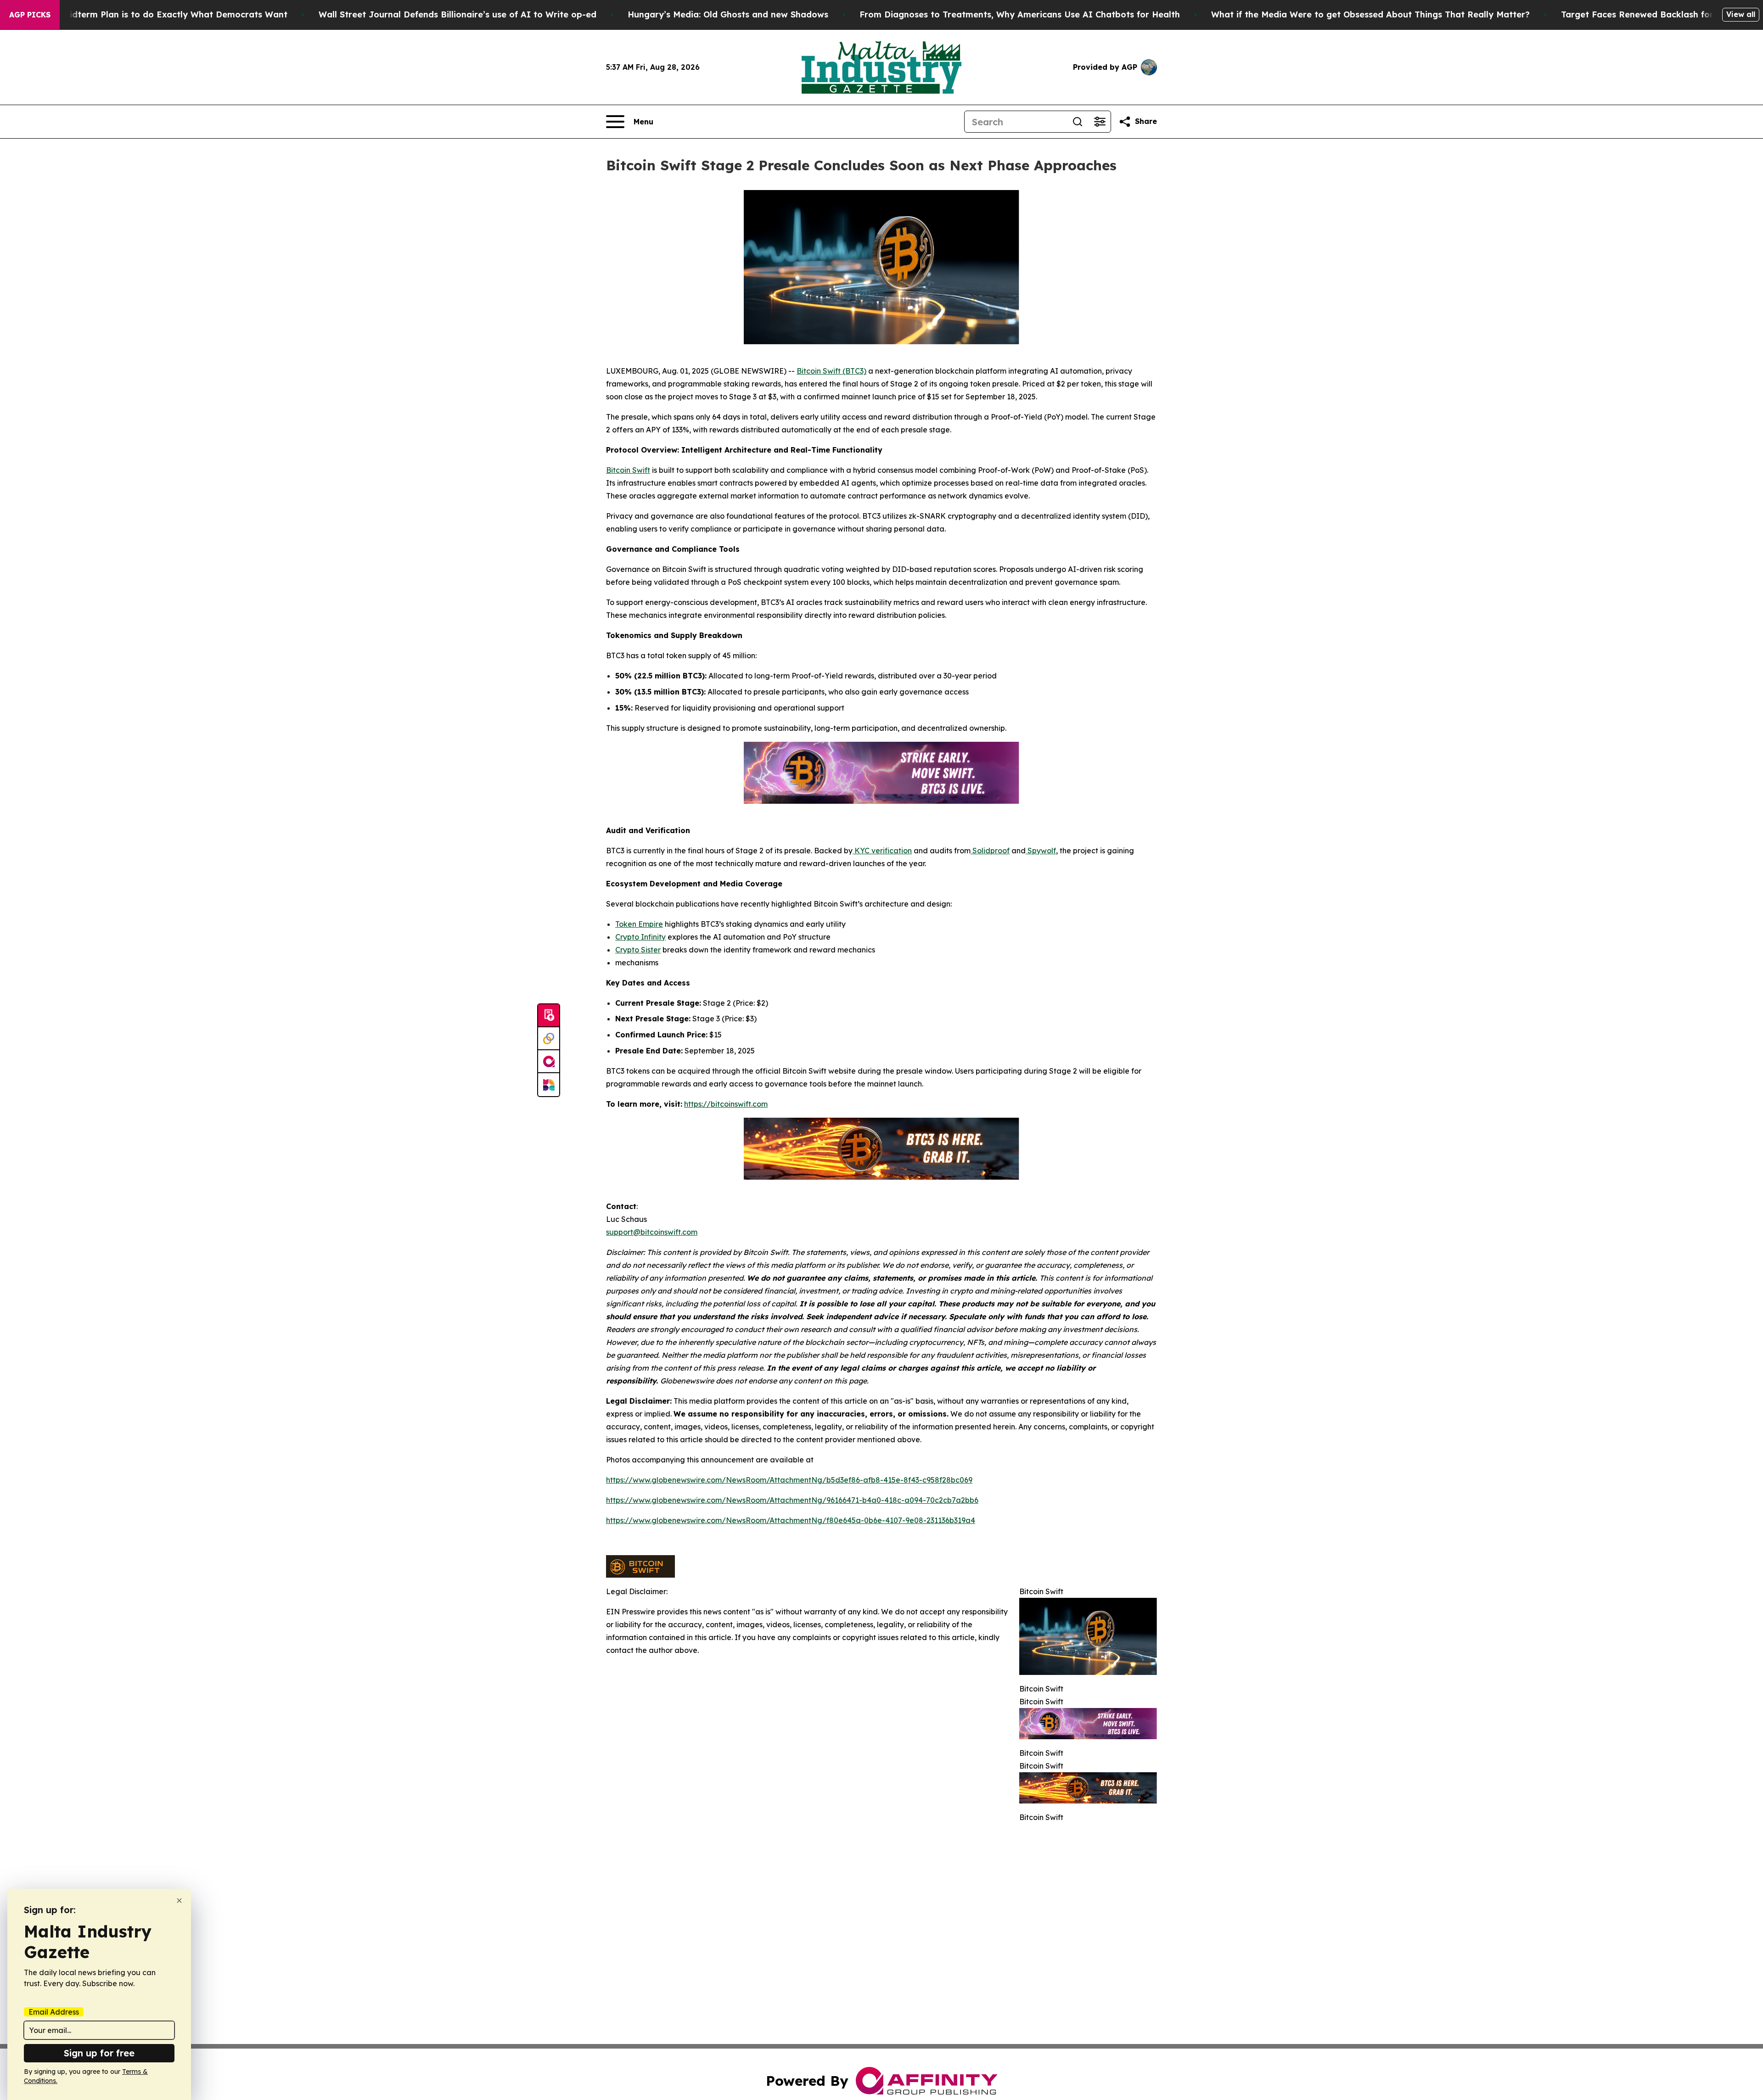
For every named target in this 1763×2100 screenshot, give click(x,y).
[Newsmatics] (549, 1085)
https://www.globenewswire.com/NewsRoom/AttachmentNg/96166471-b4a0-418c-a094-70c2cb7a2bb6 (792, 1500)
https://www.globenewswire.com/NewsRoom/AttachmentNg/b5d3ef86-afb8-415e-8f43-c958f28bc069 (789, 1480)
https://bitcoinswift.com (726, 1104)
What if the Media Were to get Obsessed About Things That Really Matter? (1370, 14)
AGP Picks (30, 15)
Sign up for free (99, 2053)
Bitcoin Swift (628, 470)
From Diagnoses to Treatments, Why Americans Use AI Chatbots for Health (1020, 14)
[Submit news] (549, 1016)
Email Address (54, 2012)
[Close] (179, 1901)
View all (1741, 14)
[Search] (1078, 122)
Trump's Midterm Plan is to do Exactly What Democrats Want (157, 14)
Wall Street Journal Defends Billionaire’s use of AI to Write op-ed (458, 14)
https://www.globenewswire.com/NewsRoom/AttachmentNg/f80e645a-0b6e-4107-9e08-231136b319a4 (791, 1520)
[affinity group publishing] (549, 1062)
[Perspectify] (549, 1039)
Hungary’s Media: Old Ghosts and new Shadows (728, 14)
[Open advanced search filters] (1100, 122)
